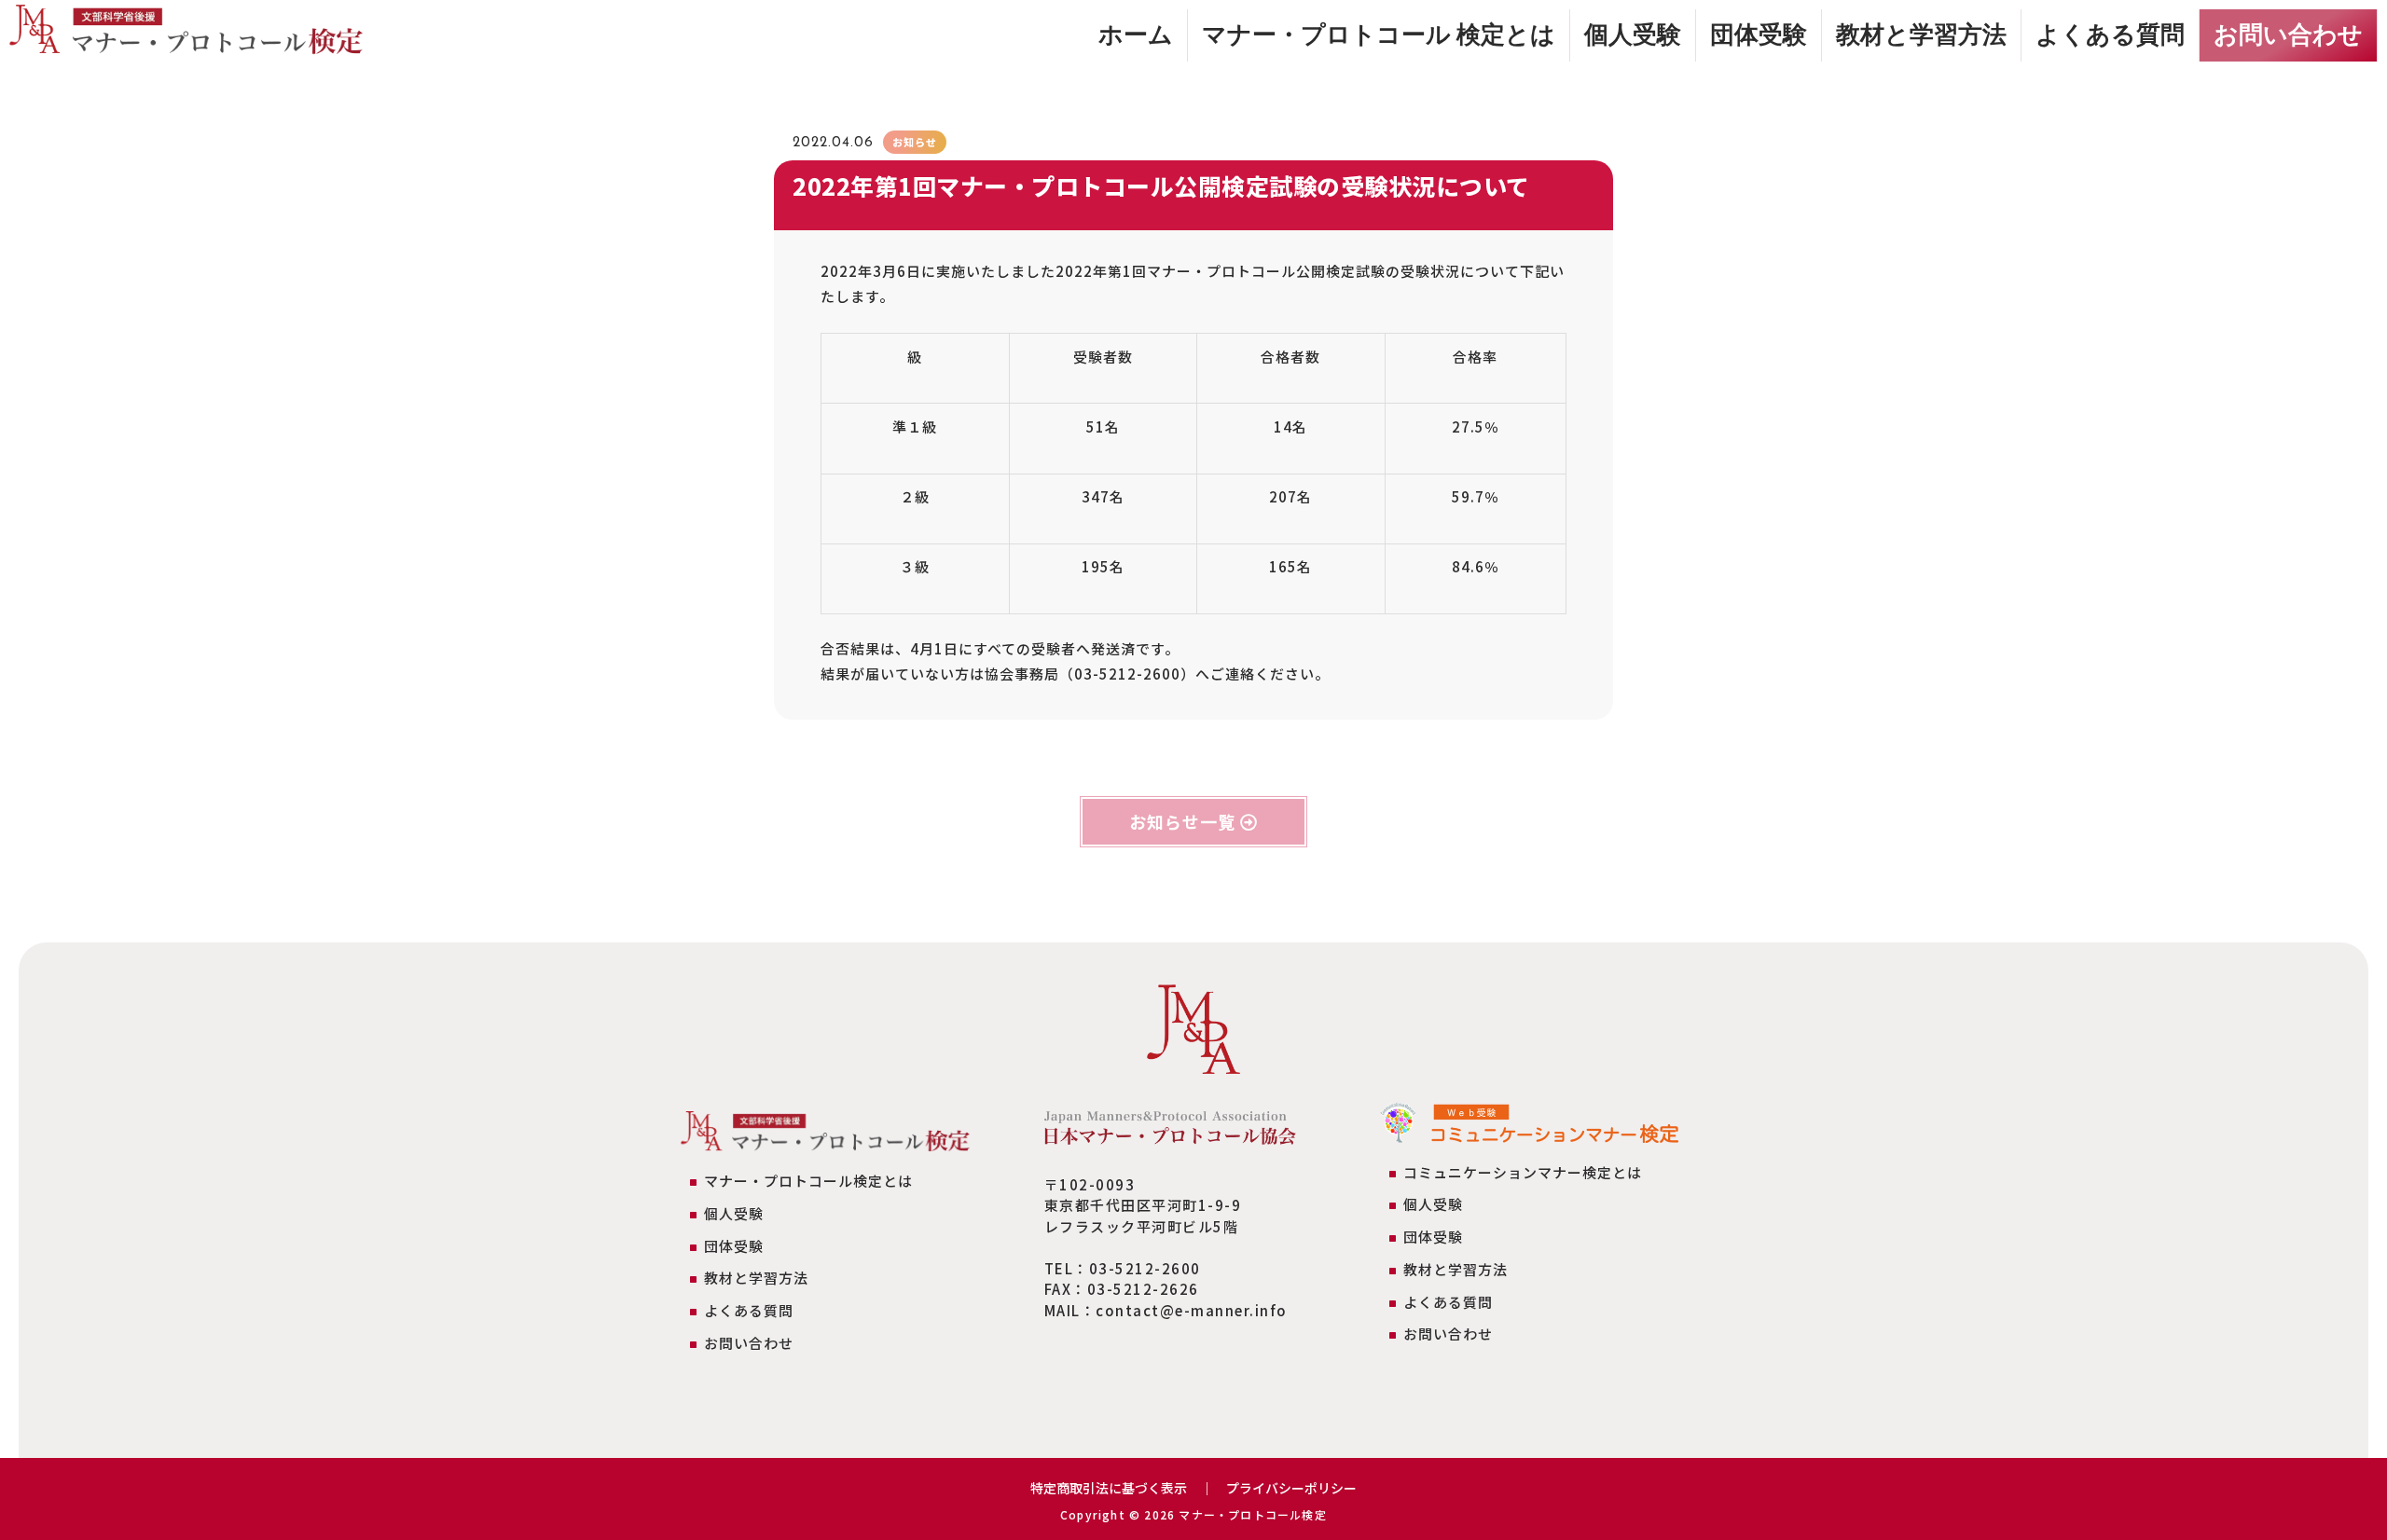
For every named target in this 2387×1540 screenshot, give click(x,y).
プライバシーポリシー (1291, 1488)
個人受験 (1633, 34)
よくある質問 (2110, 34)
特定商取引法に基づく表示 (1109, 1488)
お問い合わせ (2288, 34)
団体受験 (1759, 34)
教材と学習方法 (1921, 34)
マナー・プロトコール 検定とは (1379, 34)
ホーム (1136, 34)
